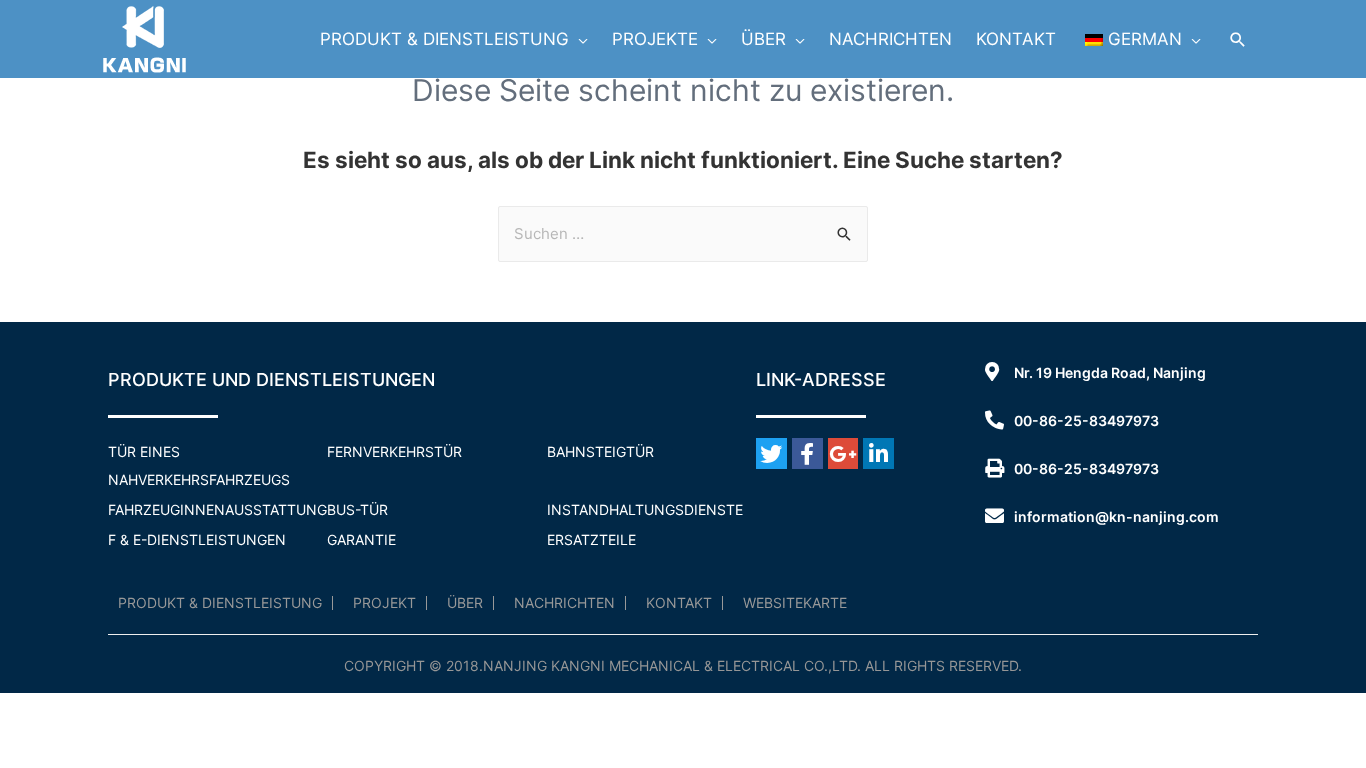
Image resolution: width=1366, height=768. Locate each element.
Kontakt (679, 603)
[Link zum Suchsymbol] (1238, 39)
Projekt (384, 603)
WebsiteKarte (795, 603)
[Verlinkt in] (878, 453)
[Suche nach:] (683, 233)
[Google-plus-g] (843, 453)
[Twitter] (771, 453)
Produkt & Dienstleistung (220, 603)
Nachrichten (564, 603)
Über (465, 603)
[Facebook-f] (807, 453)
